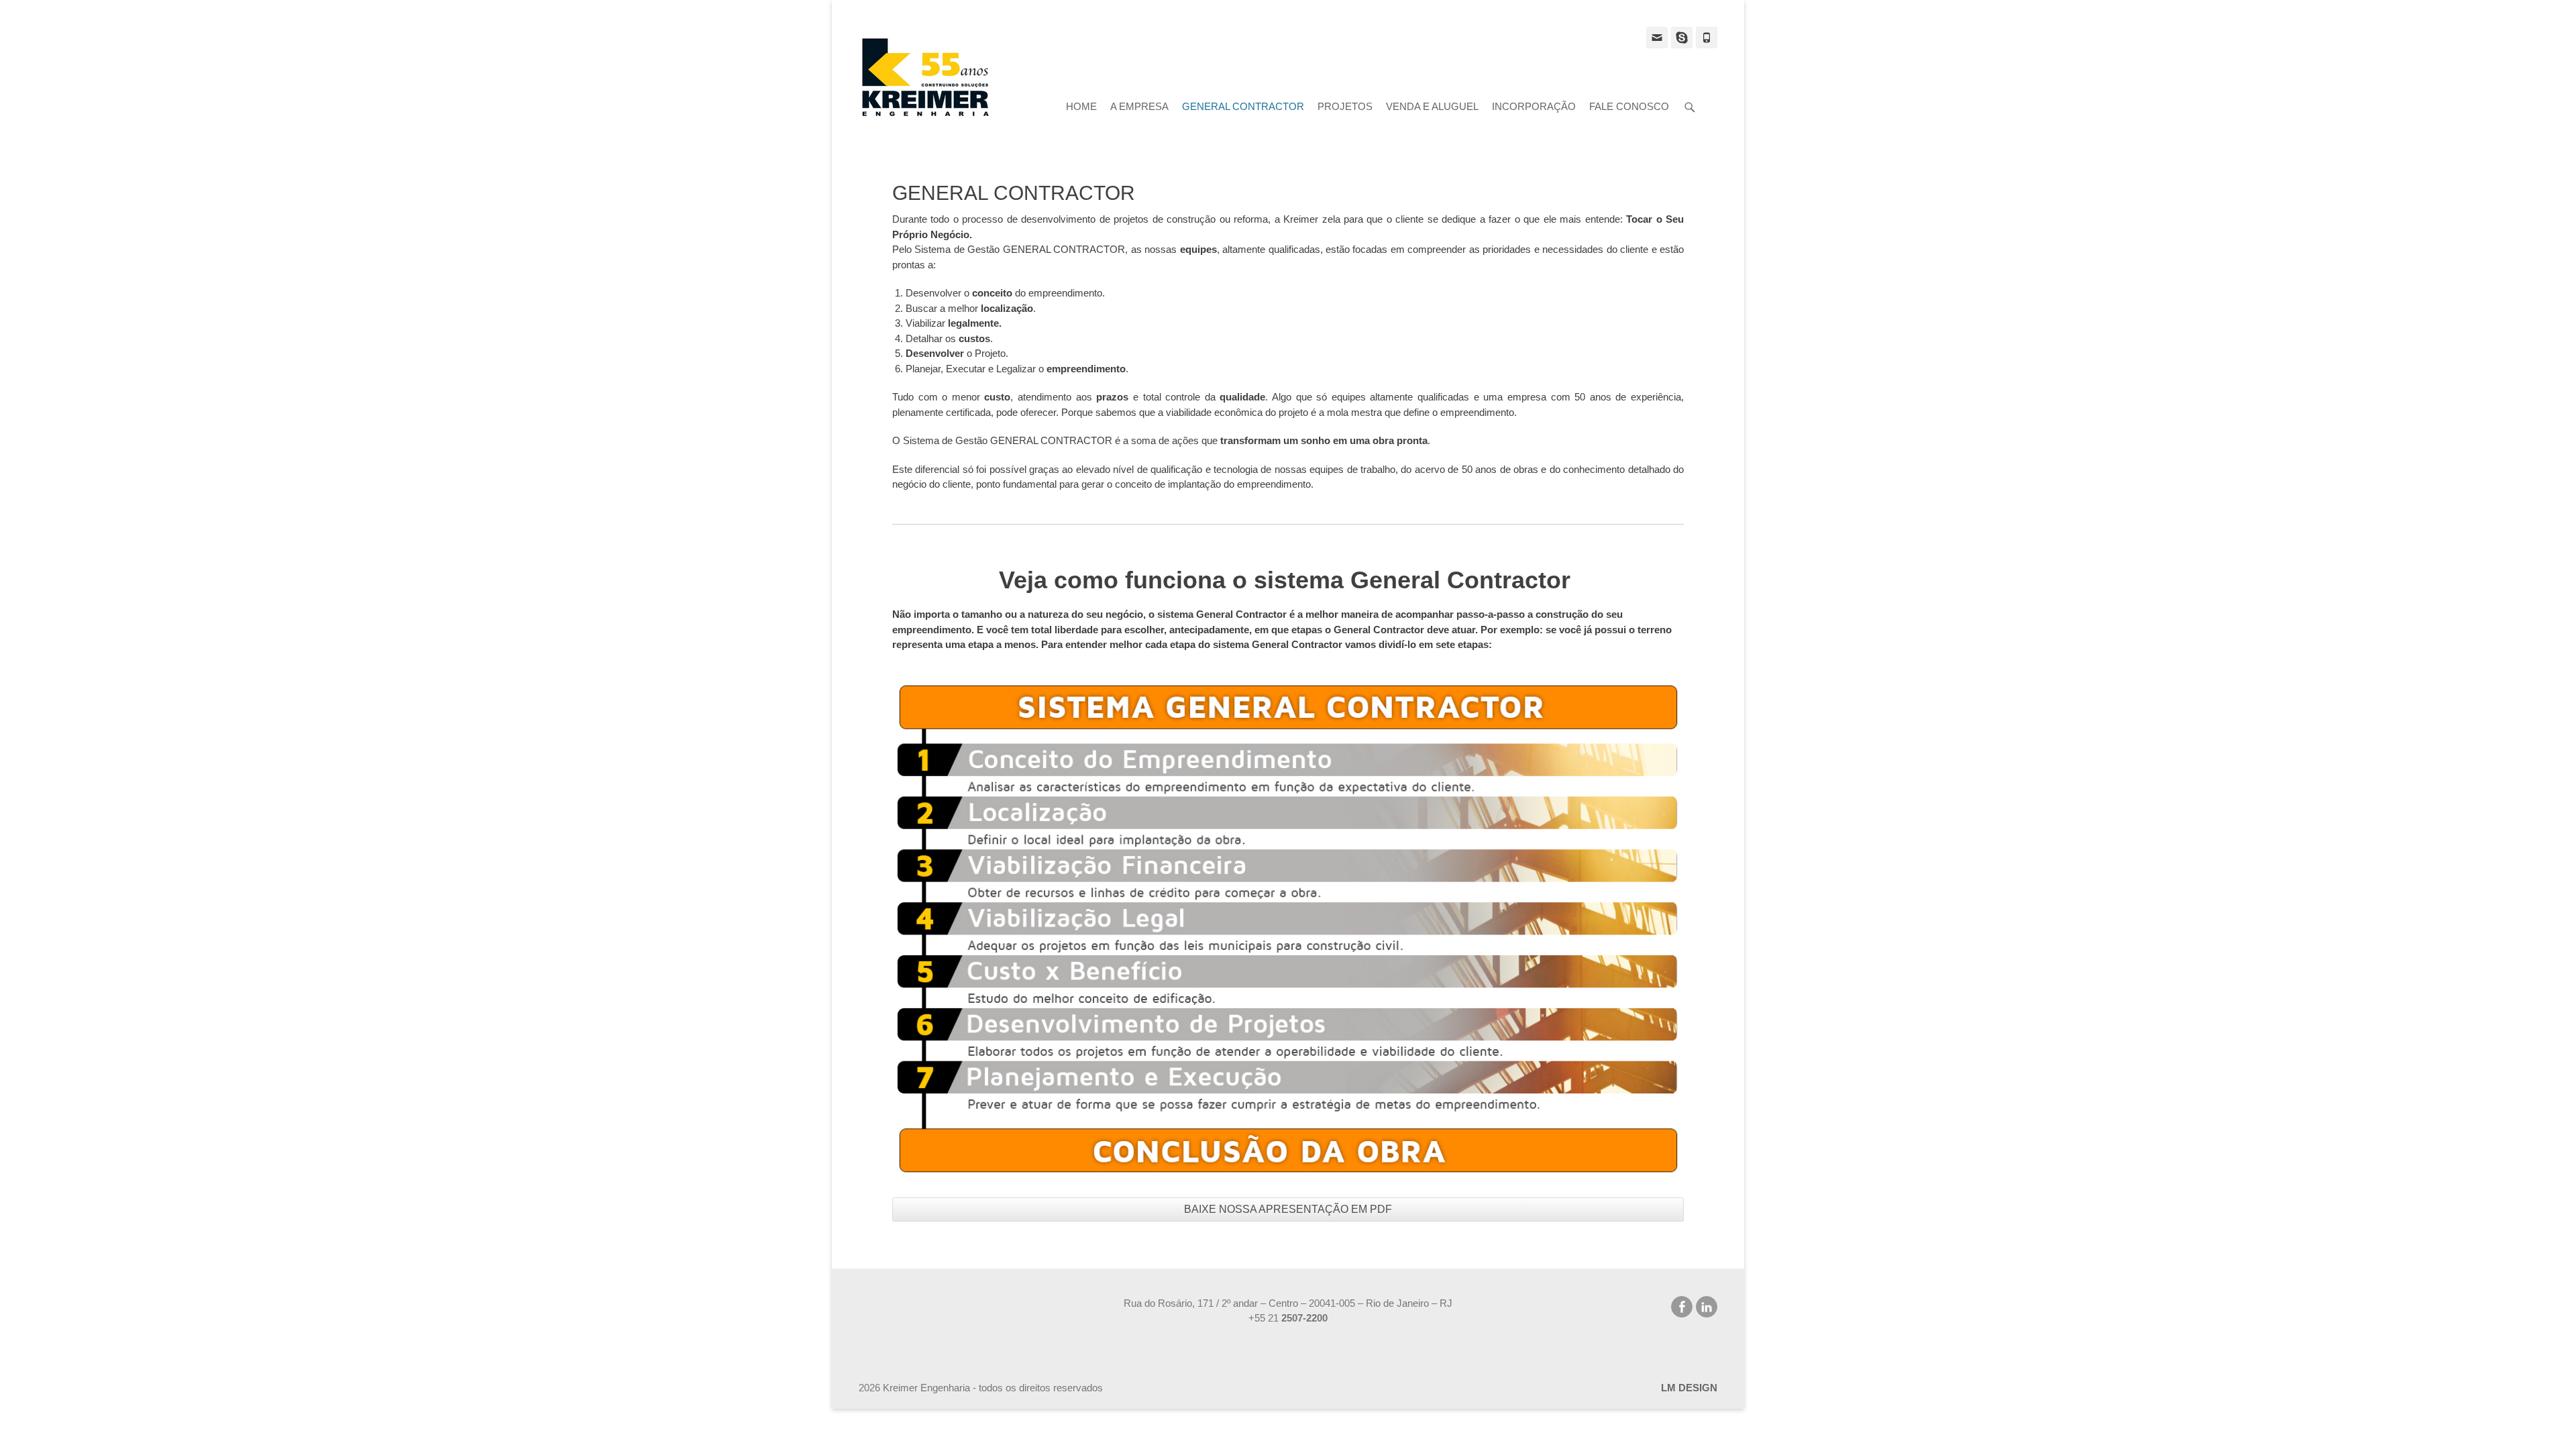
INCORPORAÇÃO (1534, 106)
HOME (1081, 106)
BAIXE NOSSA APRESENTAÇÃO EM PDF (1288, 1209)
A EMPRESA (1139, 106)
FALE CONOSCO (1629, 106)
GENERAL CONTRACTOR (1243, 106)
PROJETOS (1345, 106)
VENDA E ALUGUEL (1432, 106)
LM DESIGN (1689, 1388)
